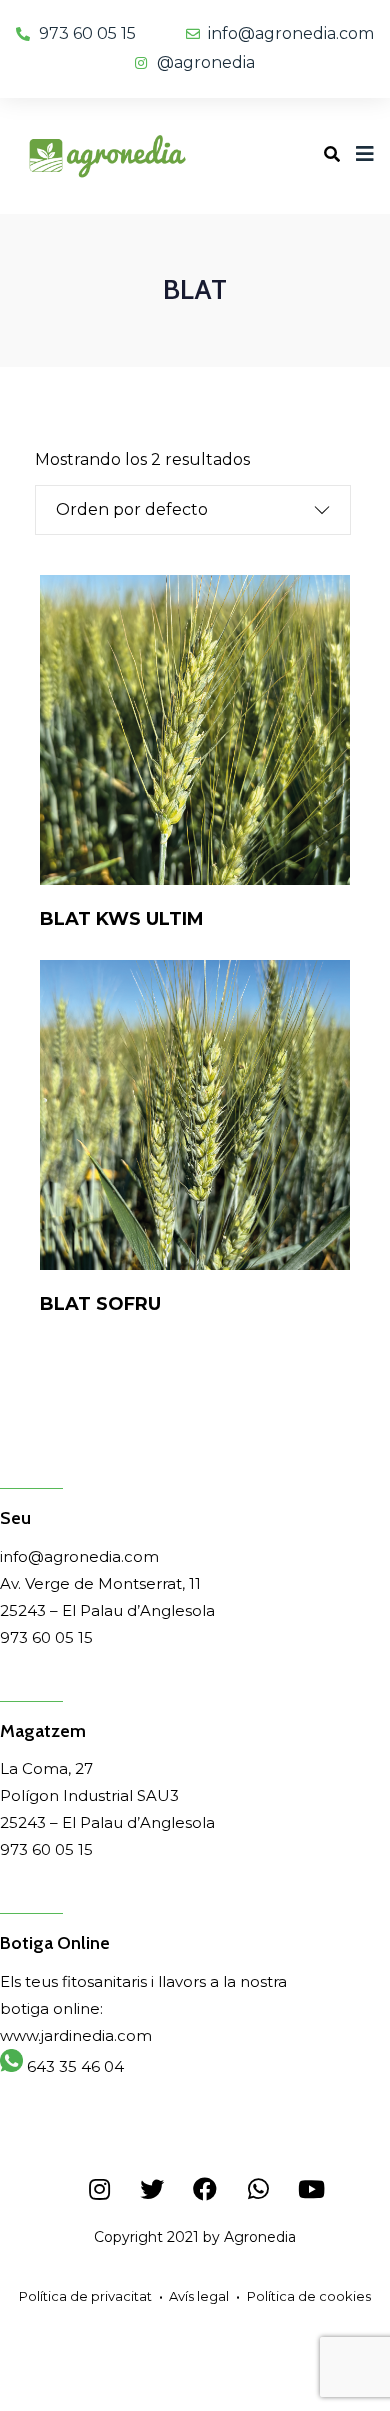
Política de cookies (309, 2296)
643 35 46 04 (73, 2066)
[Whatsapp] (258, 2189)
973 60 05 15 (46, 1637)
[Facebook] (205, 2189)
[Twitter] (152, 2189)
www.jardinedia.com (76, 2035)
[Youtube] (311, 2189)
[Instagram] (99, 2189)
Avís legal (199, 2296)
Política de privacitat (85, 2296)
